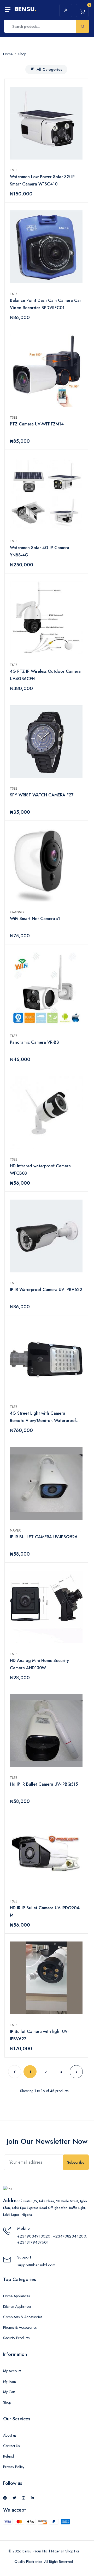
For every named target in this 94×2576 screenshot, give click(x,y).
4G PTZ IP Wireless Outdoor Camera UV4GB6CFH (45, 675)
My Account (12, 2371)
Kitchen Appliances (17, 2306)
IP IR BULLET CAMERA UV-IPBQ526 (44, 1537)
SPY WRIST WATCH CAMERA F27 (42, 795)
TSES (15, 170)
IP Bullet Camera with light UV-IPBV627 (39, 2035)
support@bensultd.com (36, 2265)
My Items (10, 2381)
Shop (7, 2402)
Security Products (16, 2338)
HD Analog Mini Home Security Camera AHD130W (39, 1664)
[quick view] (78, 92)
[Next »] (76, 2072)
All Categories (49, 69)
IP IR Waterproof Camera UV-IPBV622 (46, 1290)
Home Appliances (16, 2296)
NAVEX (16, 1530)
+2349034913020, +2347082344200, (52, 2236)
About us (10, 2435)
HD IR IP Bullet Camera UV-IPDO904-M (45, 1912)
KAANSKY (18, 912)
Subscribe (76, 2162)
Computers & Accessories (23, 2317)
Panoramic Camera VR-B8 (34, 1042)
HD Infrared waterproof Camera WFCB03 (40, 1170)
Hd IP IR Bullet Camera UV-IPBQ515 (44, 1784)
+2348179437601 (33, 2242)
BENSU (25, 9)
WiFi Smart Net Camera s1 (35, 919)
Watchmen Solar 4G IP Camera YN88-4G (40, 551)
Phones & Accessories (20, 2327)
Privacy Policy (14, 2467)
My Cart (9, 2392)
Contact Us (11, 2446)
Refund (8, 2456)
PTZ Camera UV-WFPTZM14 (37, 424)
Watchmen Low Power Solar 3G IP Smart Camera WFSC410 (42, 180)
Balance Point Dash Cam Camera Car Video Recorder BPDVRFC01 (46, 304)
